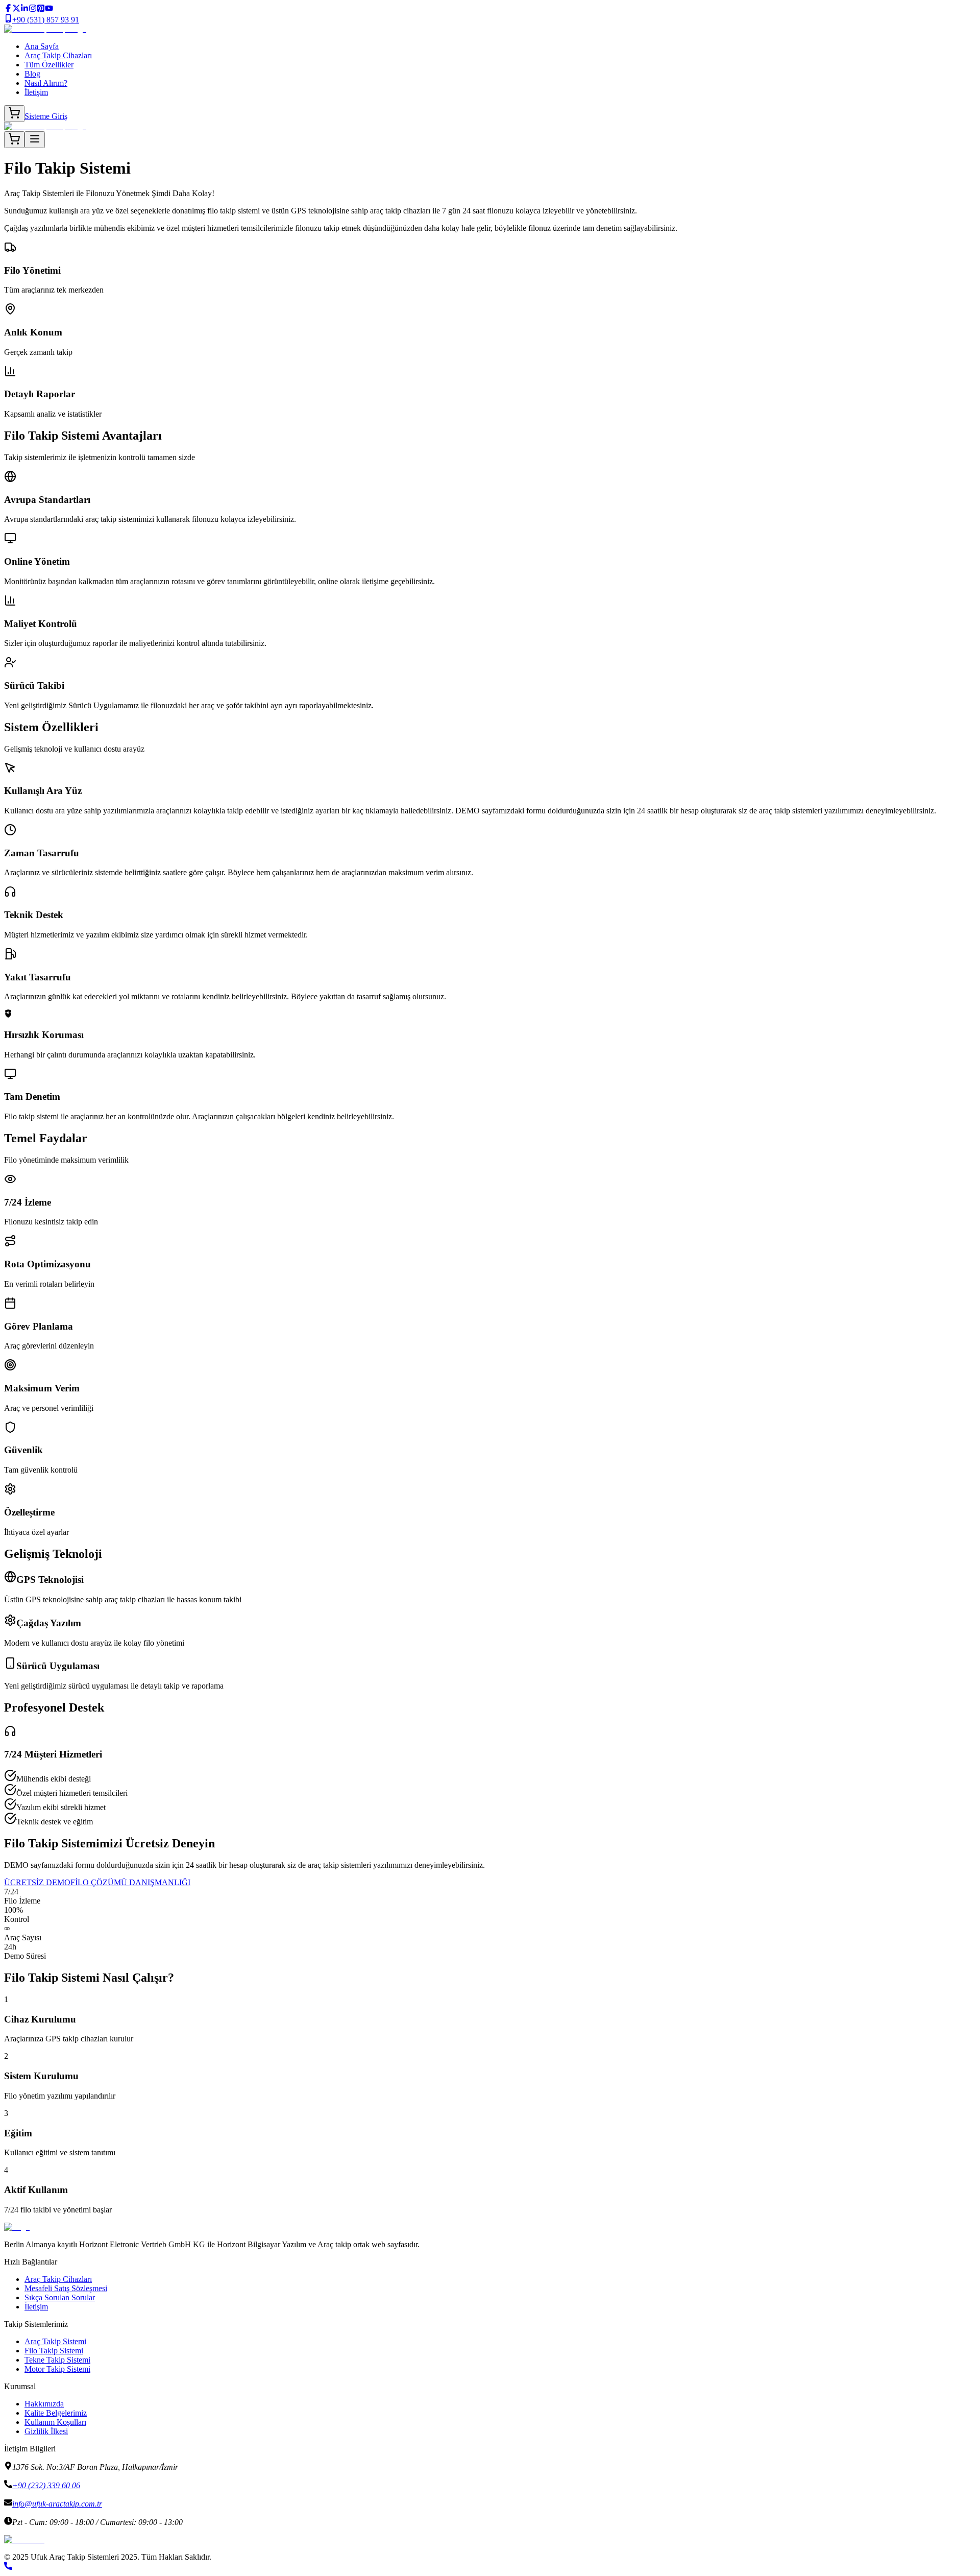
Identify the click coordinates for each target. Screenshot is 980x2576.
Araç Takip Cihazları (58, 55)
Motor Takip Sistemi (57, 2369)
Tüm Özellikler (49, 65)
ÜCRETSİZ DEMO (37, 1882)
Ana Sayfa (42, 46)
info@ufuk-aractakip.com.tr (57, 2504)
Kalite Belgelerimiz (56, 2413)
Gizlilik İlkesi (46, 2431)
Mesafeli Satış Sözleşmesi (66, 2288)
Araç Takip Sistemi (55, 2341)
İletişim (36, 92)
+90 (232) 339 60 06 (46, 2485)
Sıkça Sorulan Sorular (60, 2297)
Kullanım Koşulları (55, 2422)
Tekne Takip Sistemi (57, 2360)
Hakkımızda (44, 2404)
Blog (32, 74)
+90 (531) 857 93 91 (46, 20)
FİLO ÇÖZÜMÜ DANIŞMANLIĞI (130, 1882)
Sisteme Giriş (46, 116)
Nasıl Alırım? (46, 83)
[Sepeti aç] (14, 114)
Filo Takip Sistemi (54, 2351)
